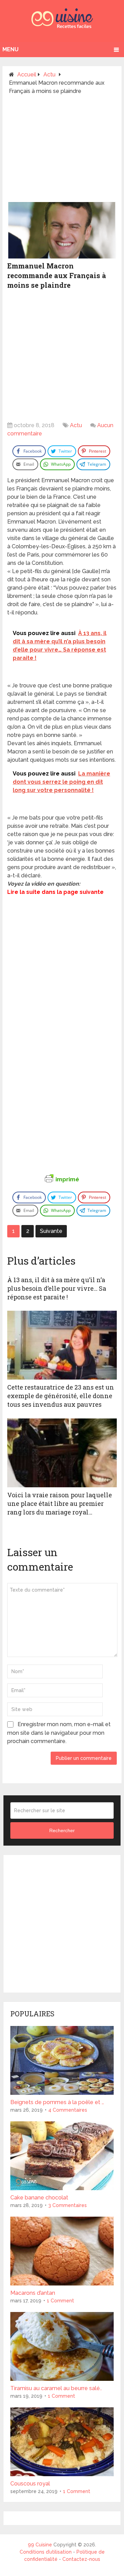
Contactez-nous (81, 2559)
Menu (11, 49)
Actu (76, 425)
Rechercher (62, 1830)
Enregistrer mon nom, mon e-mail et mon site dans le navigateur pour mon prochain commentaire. (59, 1733)
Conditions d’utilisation (46, 2552)
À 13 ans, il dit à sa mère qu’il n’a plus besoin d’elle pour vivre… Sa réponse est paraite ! (57, 1288)
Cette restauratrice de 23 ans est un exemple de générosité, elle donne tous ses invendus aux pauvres (61, 1396)
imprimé (67, 1179)
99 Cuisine (40, 2545)
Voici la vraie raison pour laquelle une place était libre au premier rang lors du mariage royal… (60, 1503)
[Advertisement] (62, 151)
